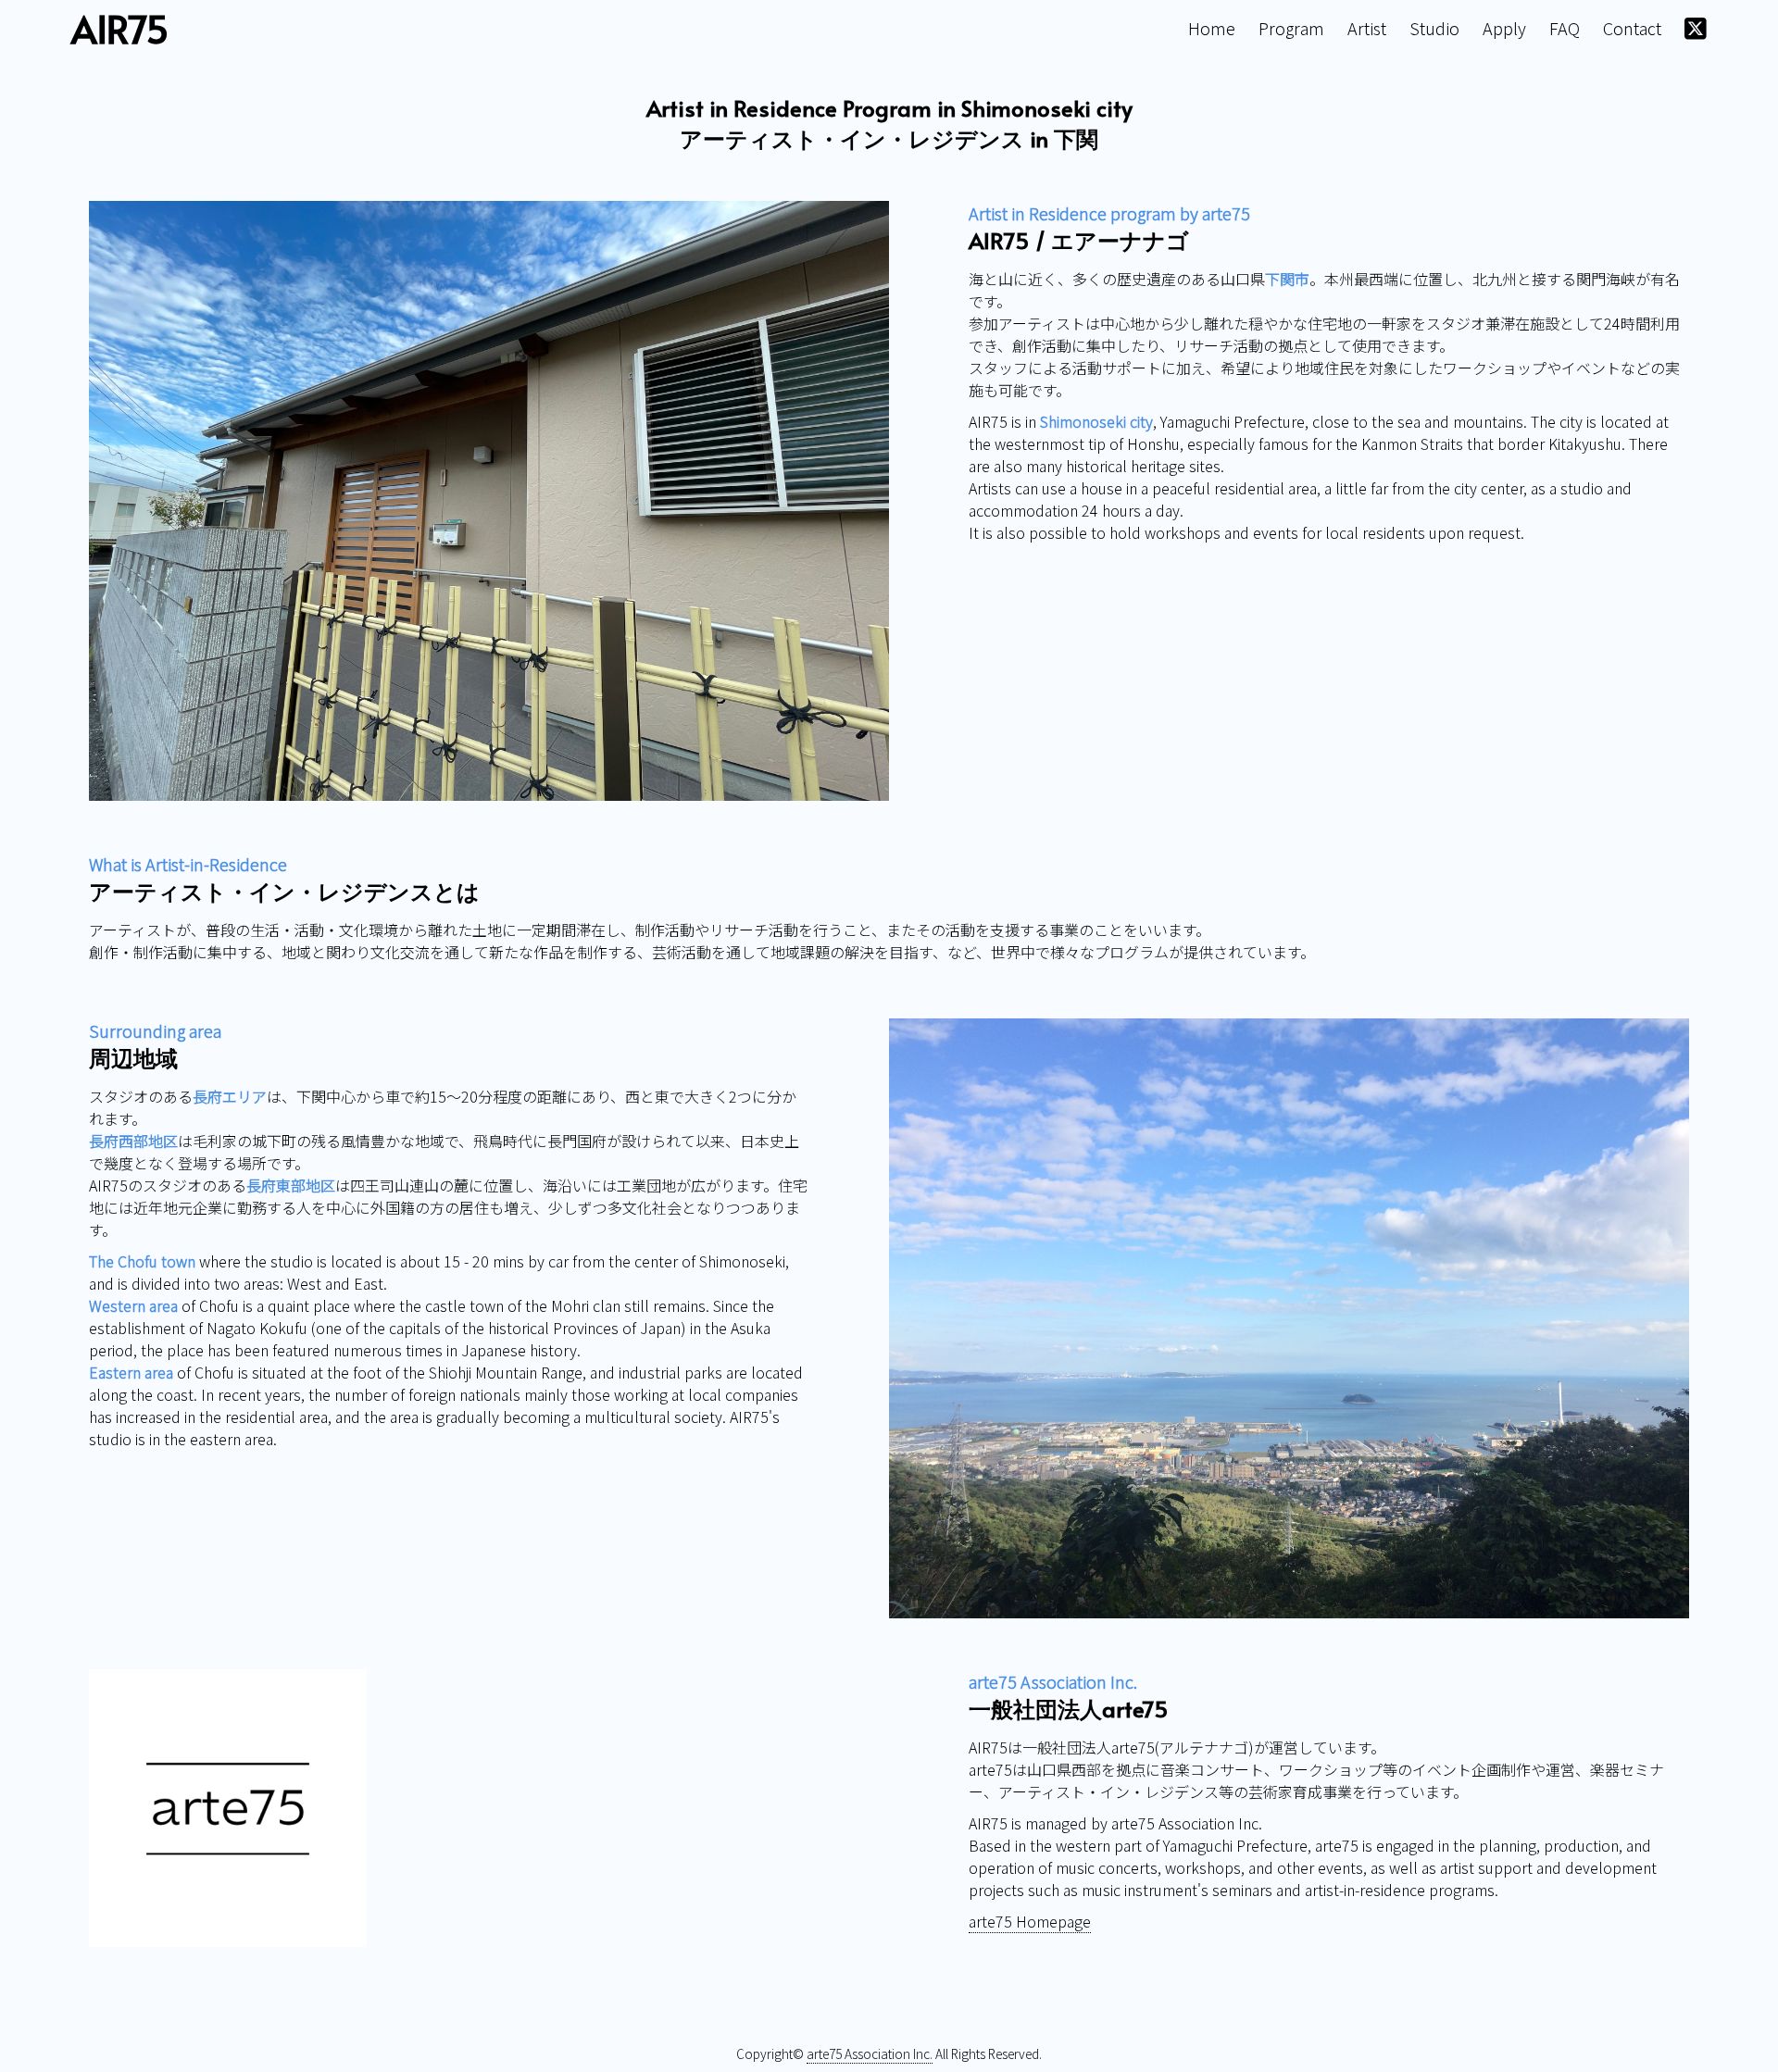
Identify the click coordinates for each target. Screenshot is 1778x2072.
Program (1291, 28)
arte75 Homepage (1030, 1921)
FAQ (1565, 28)
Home (1212, 28)
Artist (1367, 28)
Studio (1434, 28)
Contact (1632, 28)
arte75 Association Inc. (870, 2053)
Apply (1504, 28)
